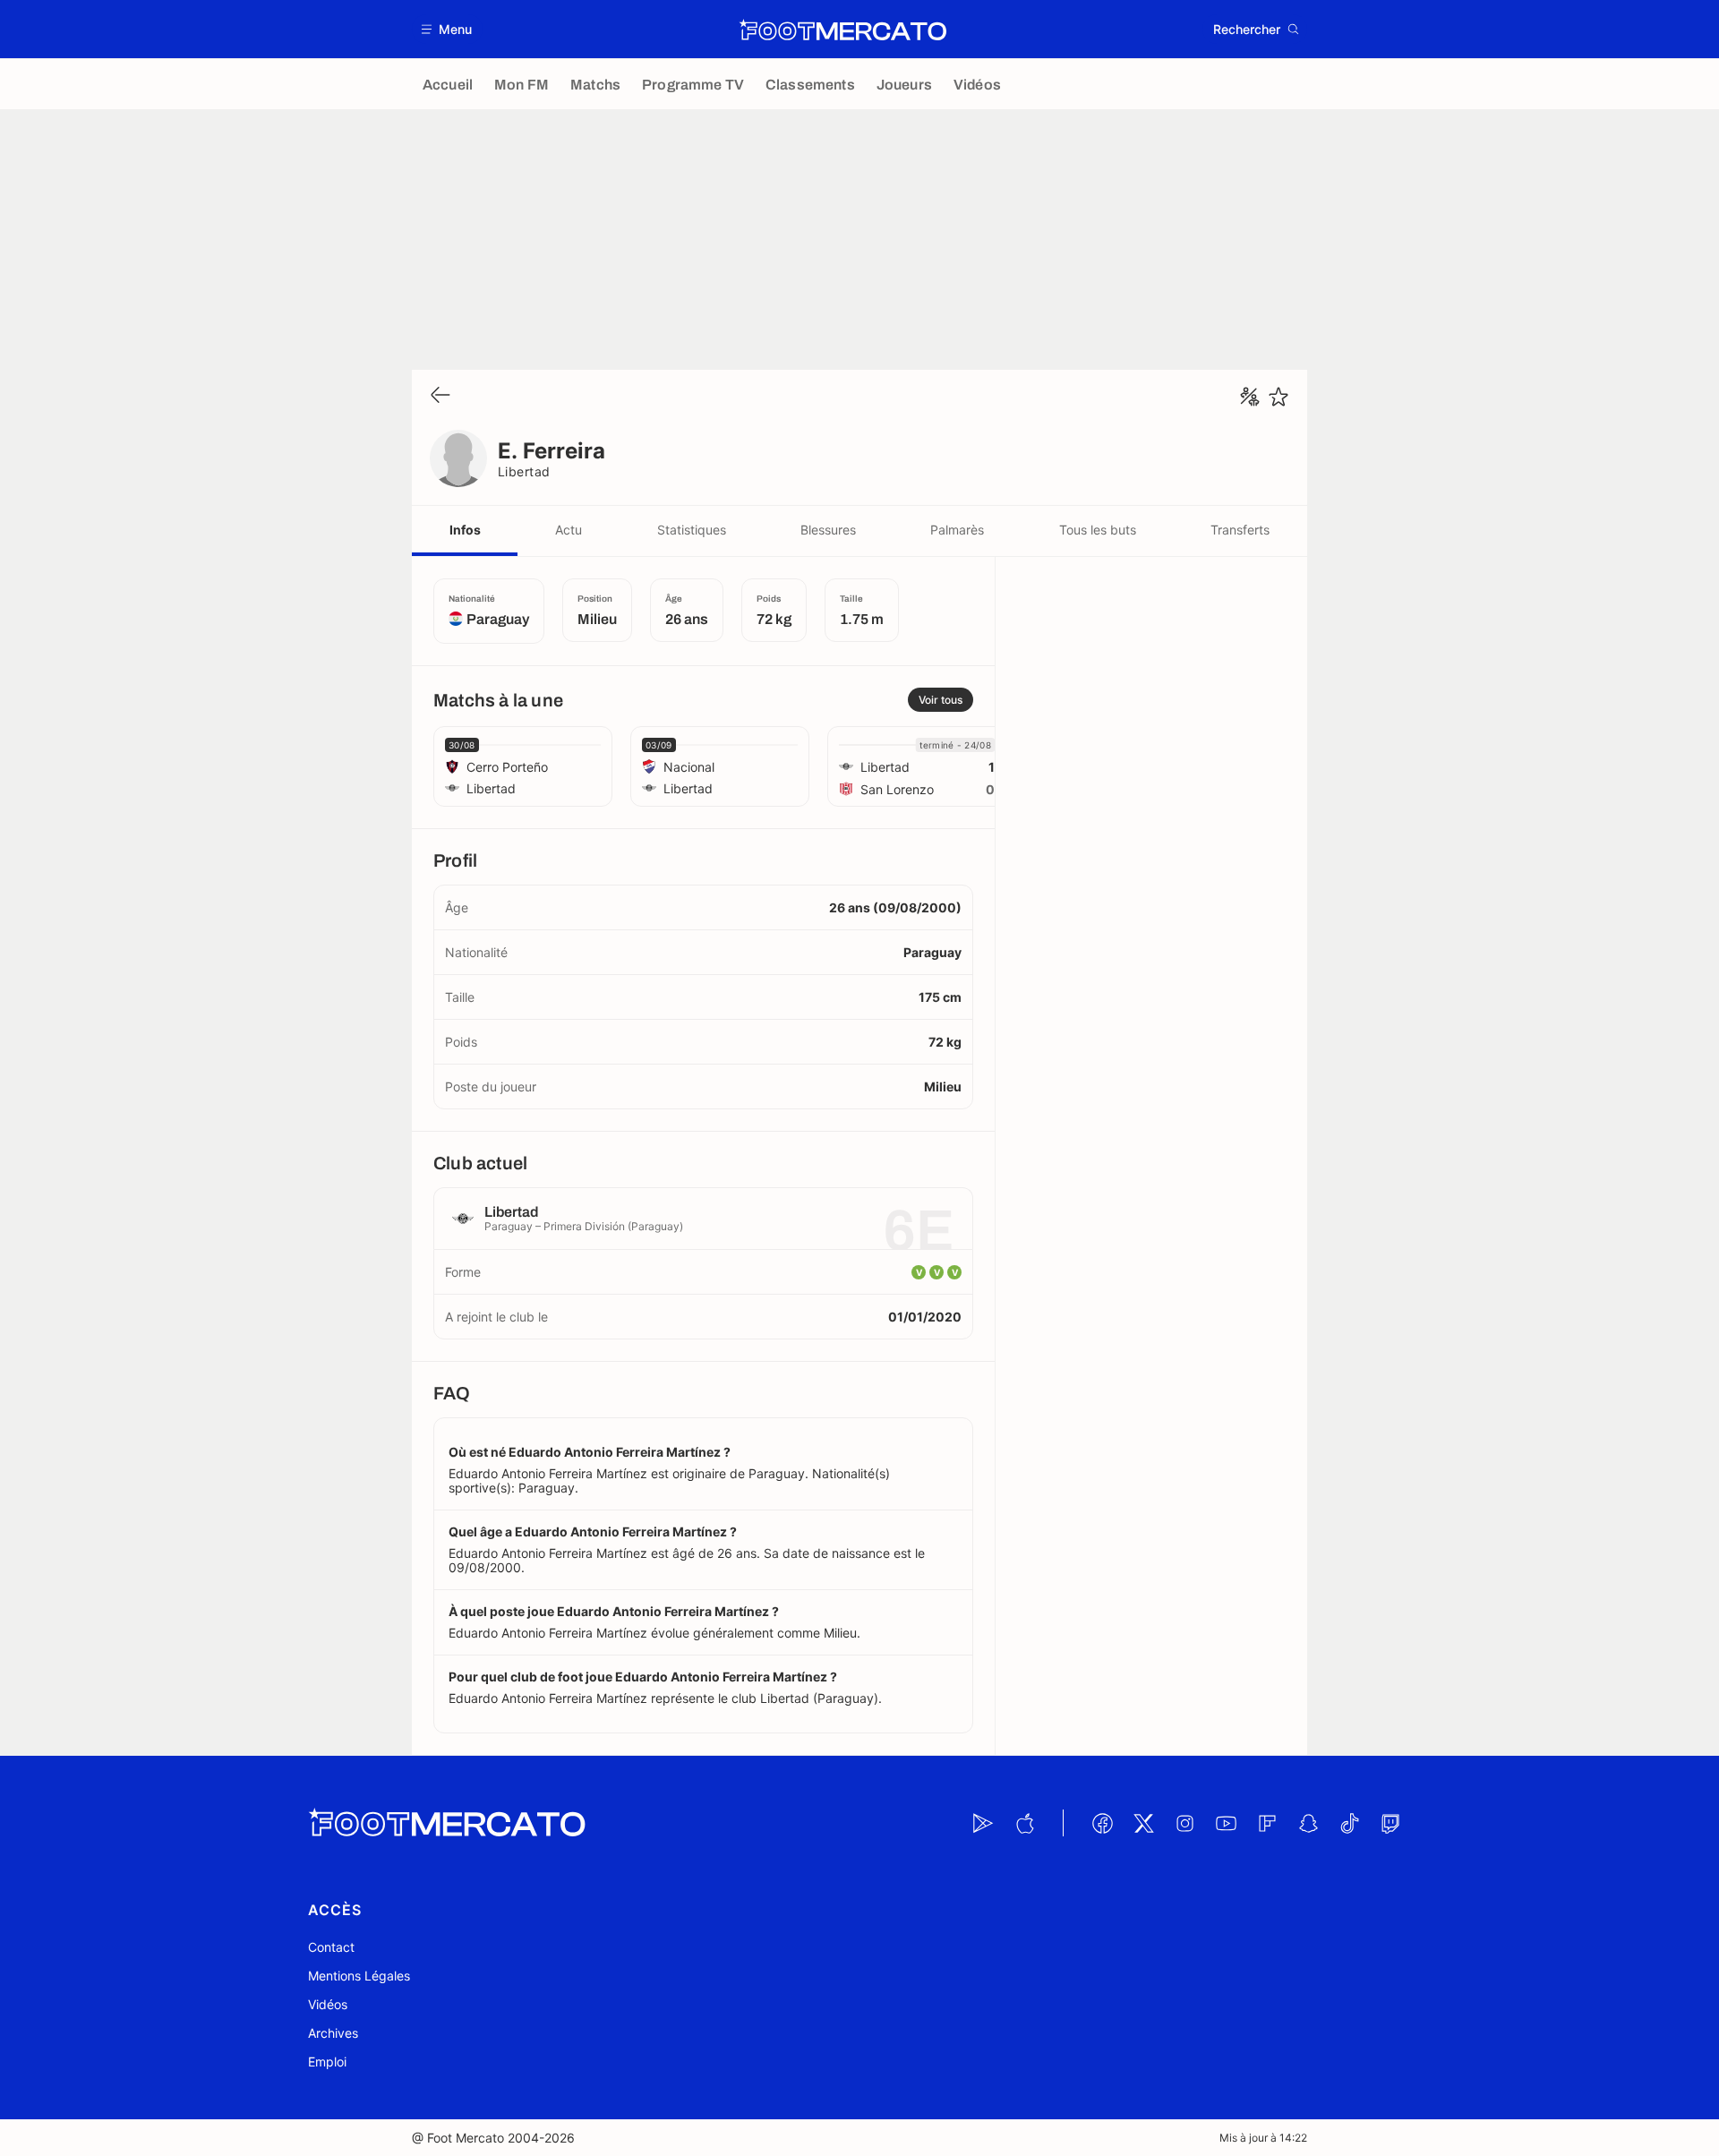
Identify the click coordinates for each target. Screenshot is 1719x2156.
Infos (465, 530)
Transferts (1240, 530)
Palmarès (957, 530)
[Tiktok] (1349, 1823)
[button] (447, 29)
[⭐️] (1279, 397)
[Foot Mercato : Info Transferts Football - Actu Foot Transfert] (842, 30)
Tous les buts (1098, 530)
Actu (569, 530)
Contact (331, 1947)
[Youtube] (1226, 1823)
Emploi (327, 2062)
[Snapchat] (1308, 1823)
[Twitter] (1143, 1823)
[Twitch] (1390, 1823)
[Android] (983, 1823)
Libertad (524, 471)
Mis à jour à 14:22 (1263, 2138)
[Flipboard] (1267, 1823)
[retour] (440, 396)
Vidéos (328, 2004)
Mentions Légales (359, 1976)
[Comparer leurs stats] (1250, 397)
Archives (333, 2033)
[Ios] (1024, 1823)
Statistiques (692, 530)
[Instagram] (1184, 1823)
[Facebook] (1102, 1823)
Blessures (828, 530)
